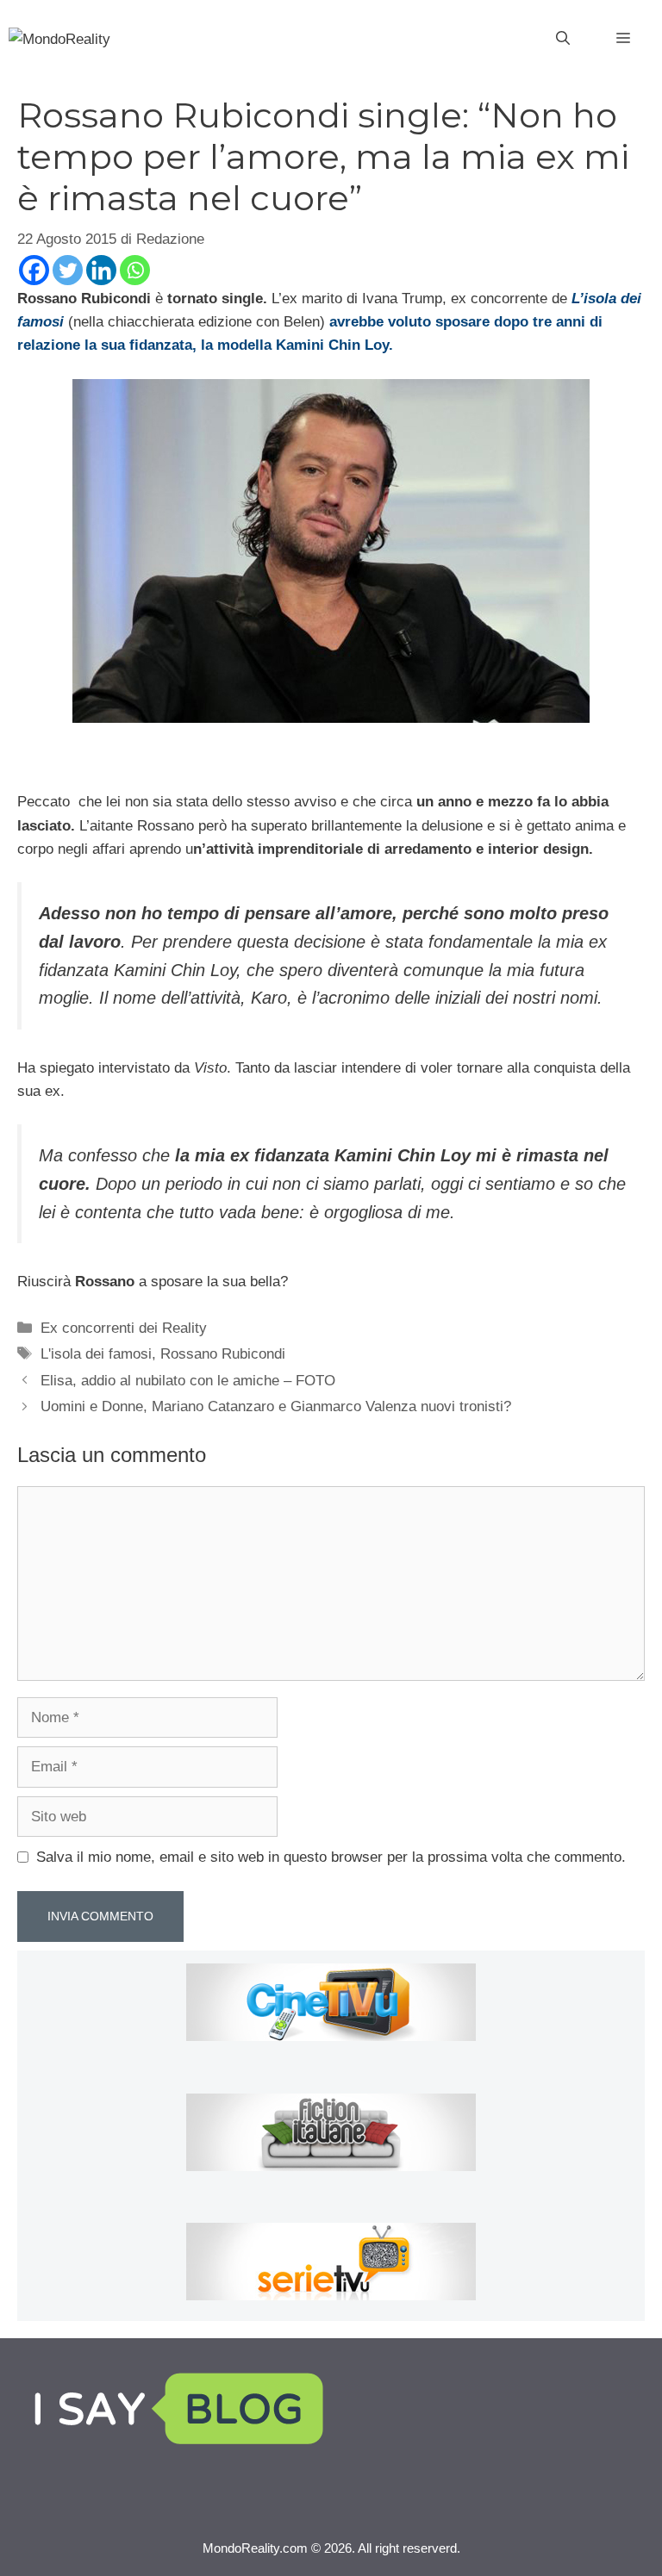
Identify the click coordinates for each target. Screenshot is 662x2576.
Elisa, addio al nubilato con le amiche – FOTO (188, 1381)
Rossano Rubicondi (223, 1354)
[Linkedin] (101, 270)
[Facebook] (34, 270)
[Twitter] (68, 270)
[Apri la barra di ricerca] (563, 39)
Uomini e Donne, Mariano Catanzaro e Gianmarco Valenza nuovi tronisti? (276, 1406)
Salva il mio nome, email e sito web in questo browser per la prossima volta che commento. (331, 1857)
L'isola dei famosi (96, 1354)
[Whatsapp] (135, 270)
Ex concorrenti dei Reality (124, 1328)
